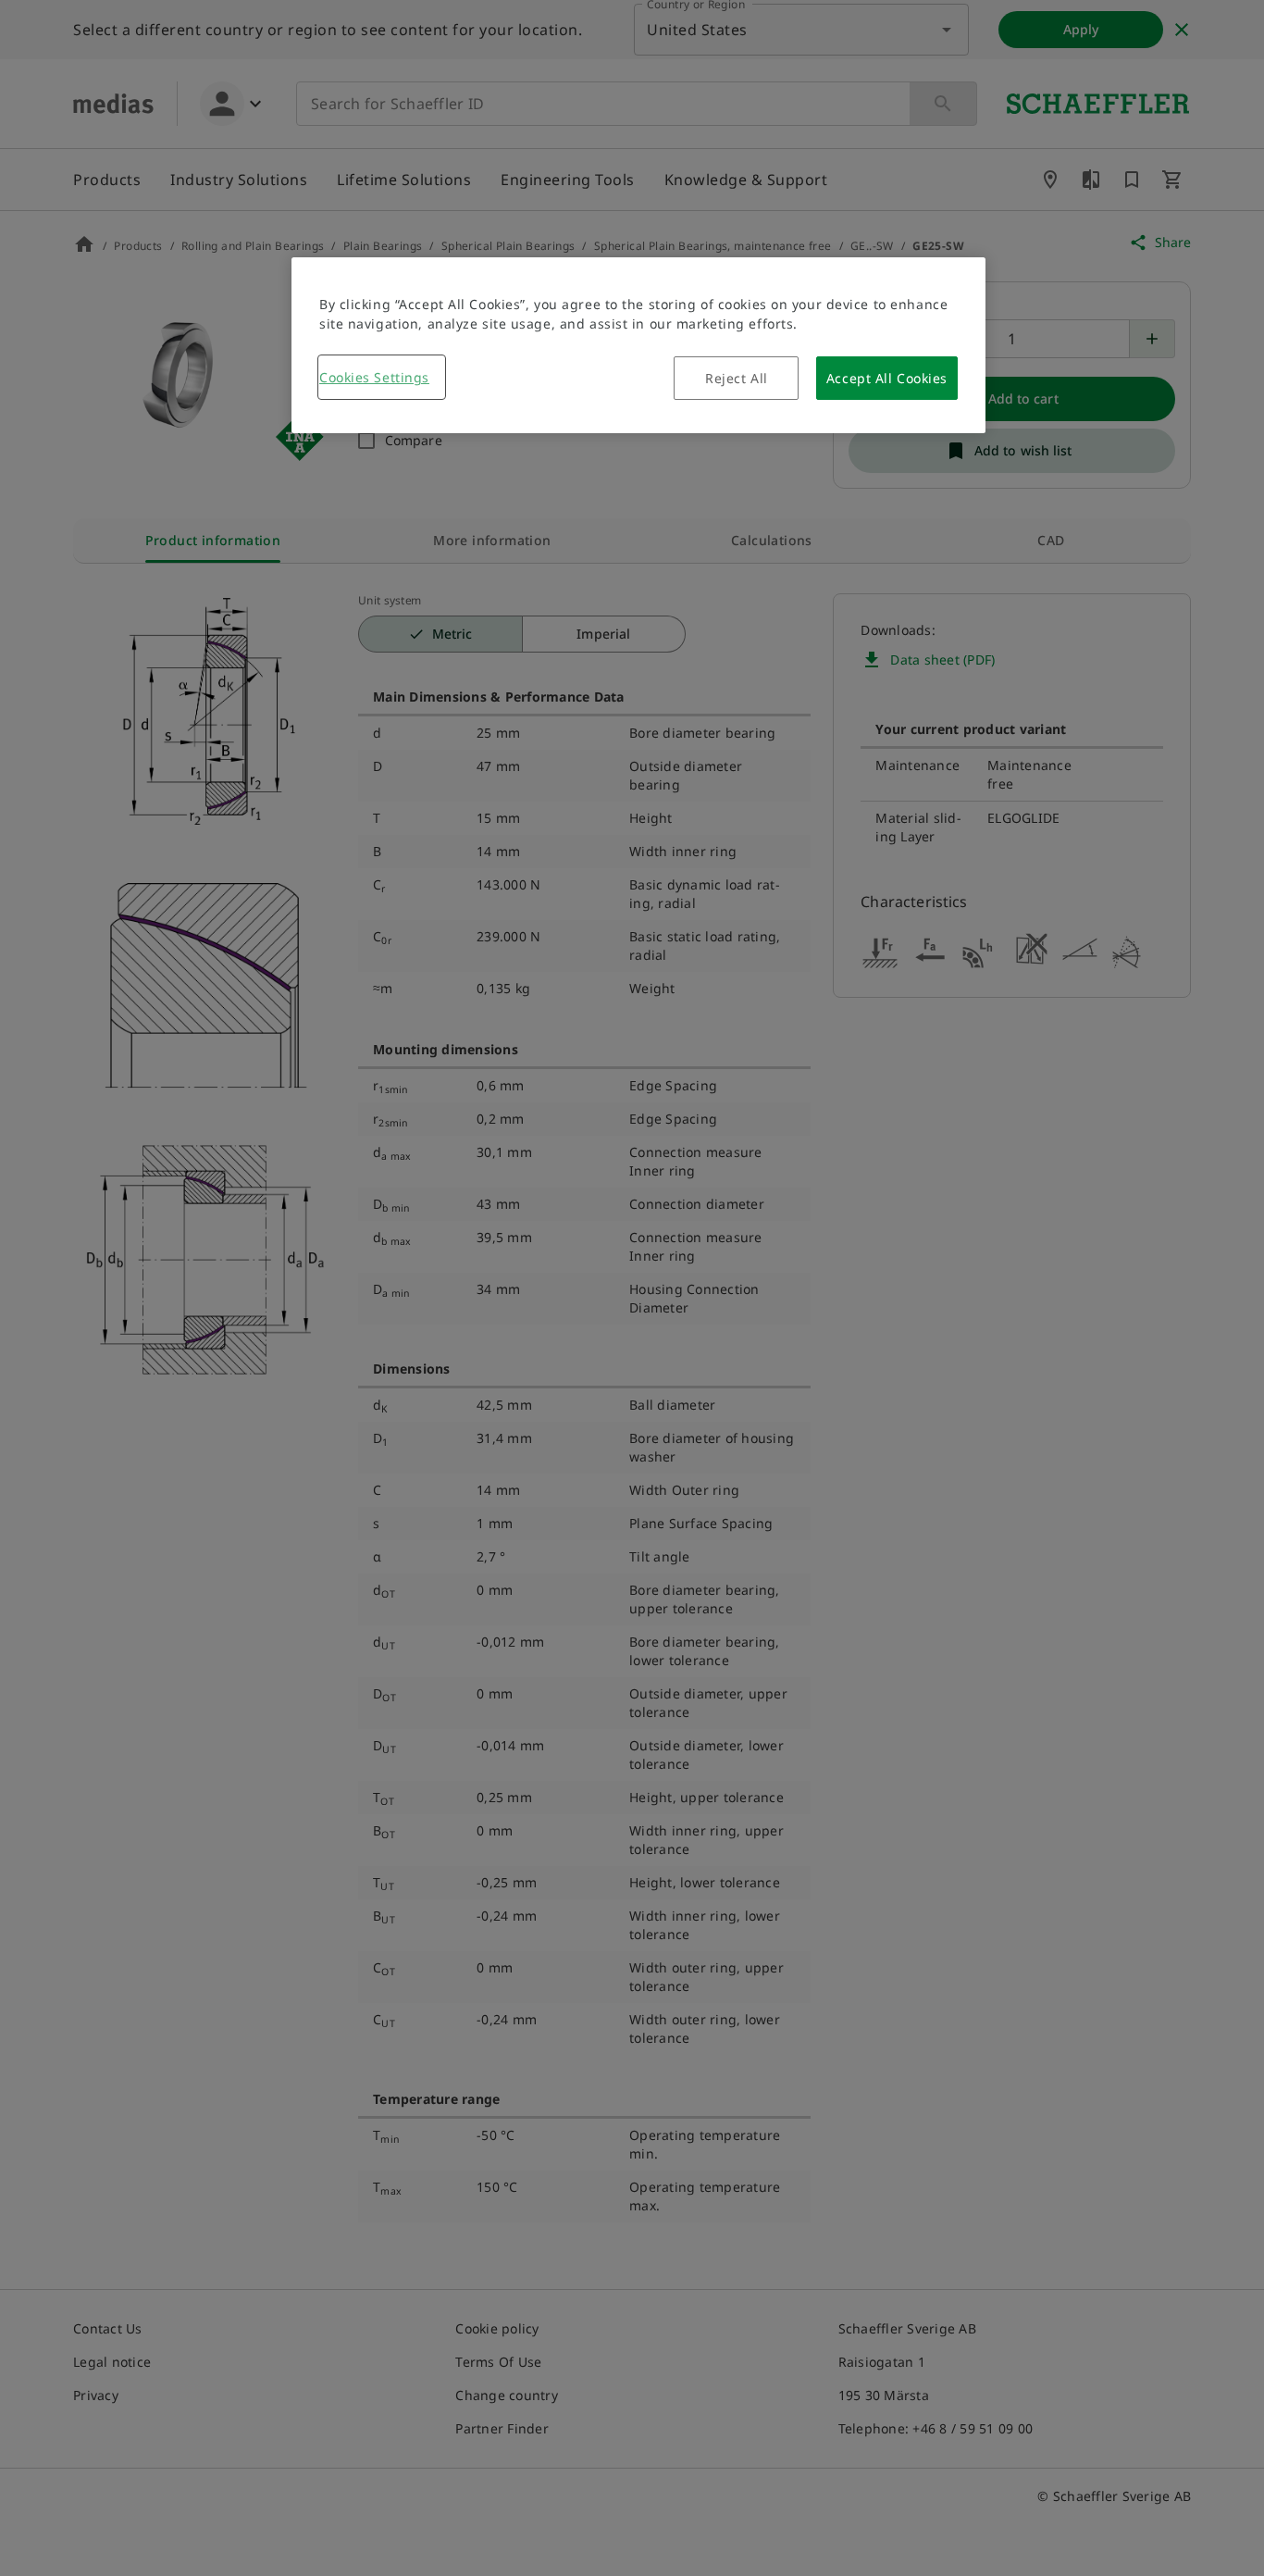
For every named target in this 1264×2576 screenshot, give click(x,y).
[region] (638, 345)
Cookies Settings (374, 377)
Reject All (737, 378)
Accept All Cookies (887, 378)
